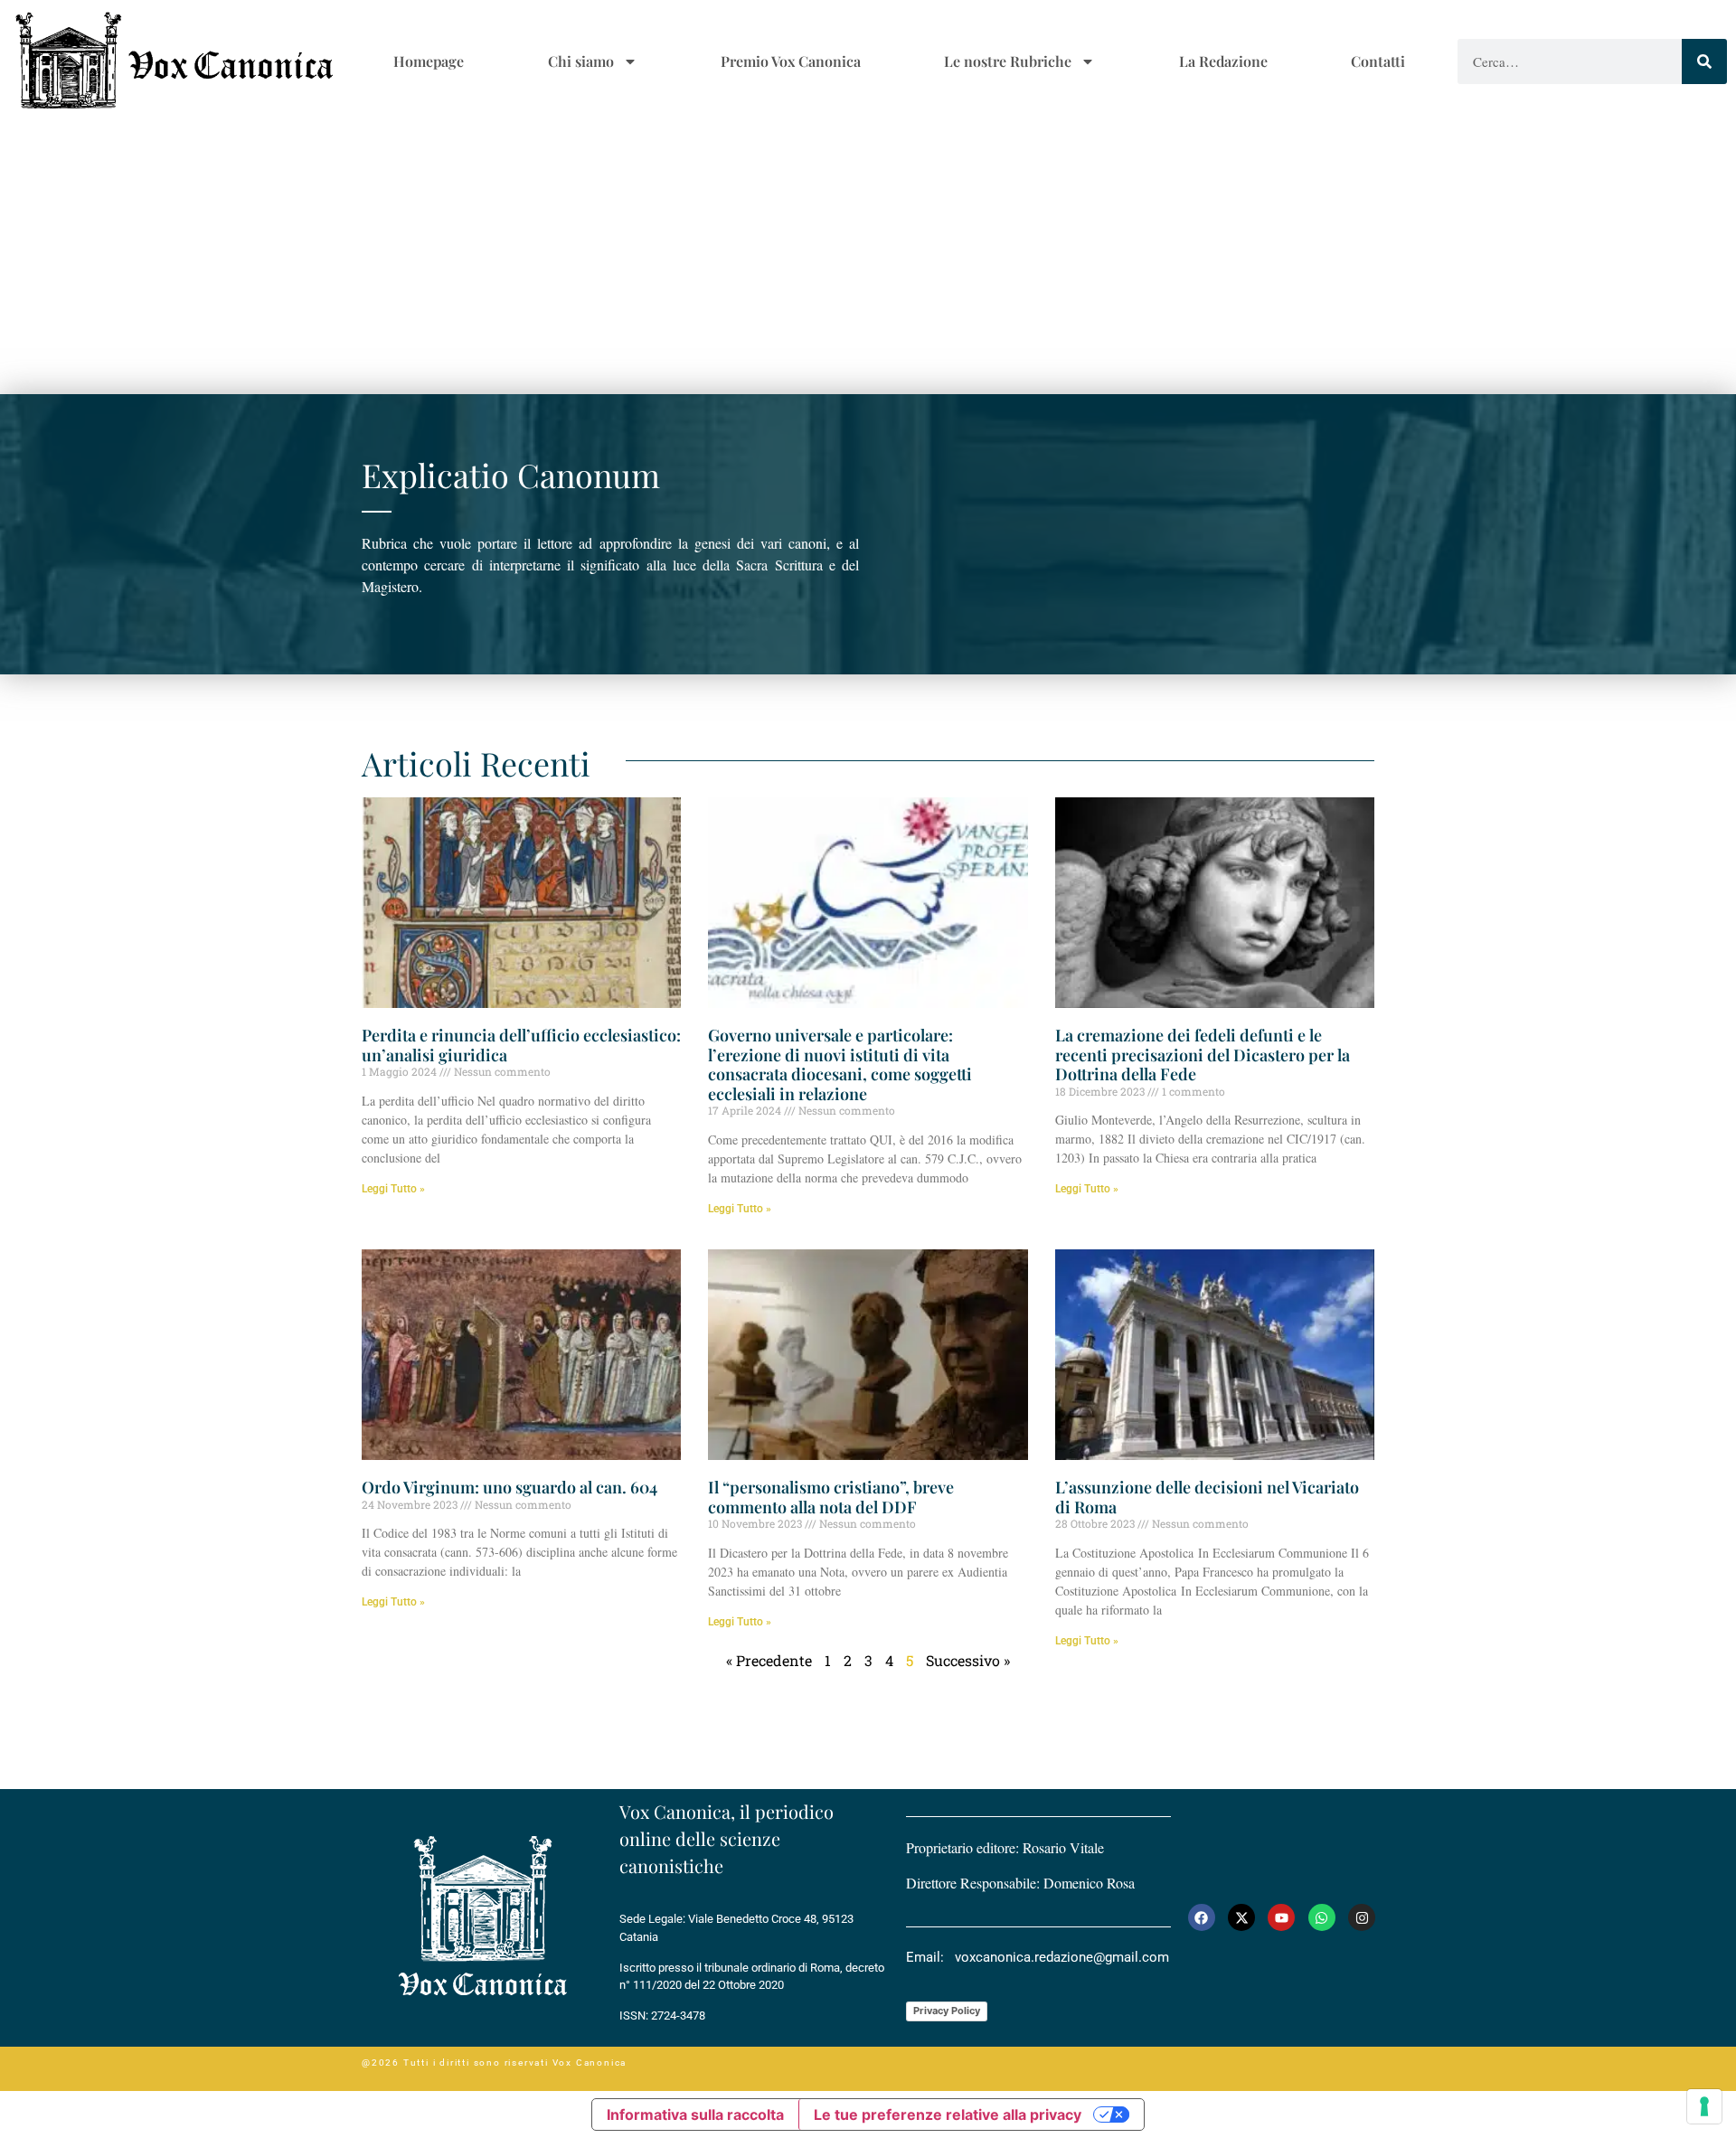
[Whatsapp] (1322, 1917)
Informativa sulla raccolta (695, 2114)
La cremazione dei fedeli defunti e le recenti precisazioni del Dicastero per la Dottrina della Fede (1203, 1055)
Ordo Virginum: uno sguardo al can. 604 (509, 1487)
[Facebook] (1202, 1917)
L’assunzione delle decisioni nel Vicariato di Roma (1207, 1497)
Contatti (1378, 61)
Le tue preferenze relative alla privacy (948, 2114)
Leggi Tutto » (393, 1189)
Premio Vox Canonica (791, 61)
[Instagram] (1362, 1917)
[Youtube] (1281, 1917)
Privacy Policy (947, 2011)
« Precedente (769, 1660)
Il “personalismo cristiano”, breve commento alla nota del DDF (831, 1497)
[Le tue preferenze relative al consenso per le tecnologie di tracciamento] (1704, 2106)
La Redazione (1223, 61)
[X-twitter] (1241, 1917)
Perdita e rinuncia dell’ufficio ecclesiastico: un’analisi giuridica (521, 1045)
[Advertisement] (868, 259)
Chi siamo (581, 61)
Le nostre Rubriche (1008, 61)
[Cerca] (1704, 61)
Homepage (429, 61)
